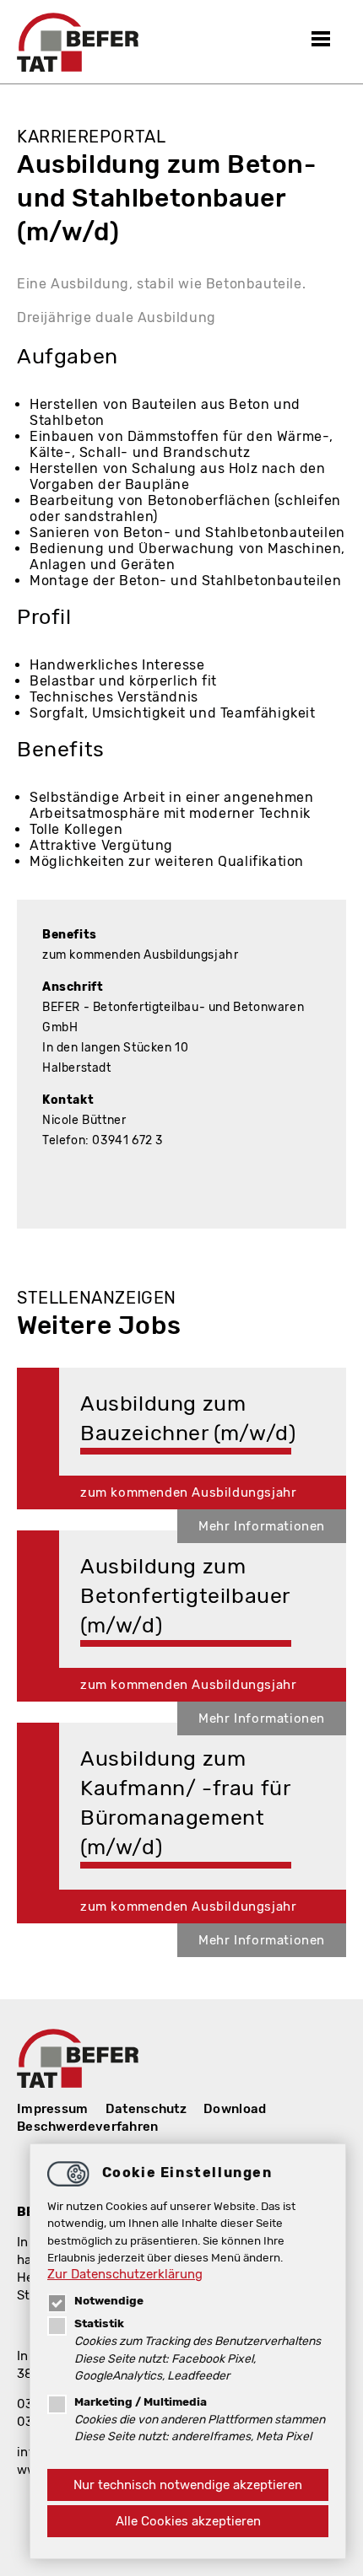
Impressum (53, 2109)
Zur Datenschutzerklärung (125, 2274)
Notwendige (109, 2300)
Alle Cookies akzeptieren (188, 2521)
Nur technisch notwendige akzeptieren (188, 2485)
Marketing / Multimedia (141, 2401)
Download (235, 2109)
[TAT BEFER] (78, 42)
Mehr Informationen (262, 1526)
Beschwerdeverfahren (88, 2127)
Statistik (99, 2323)
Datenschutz (146, 2109)
